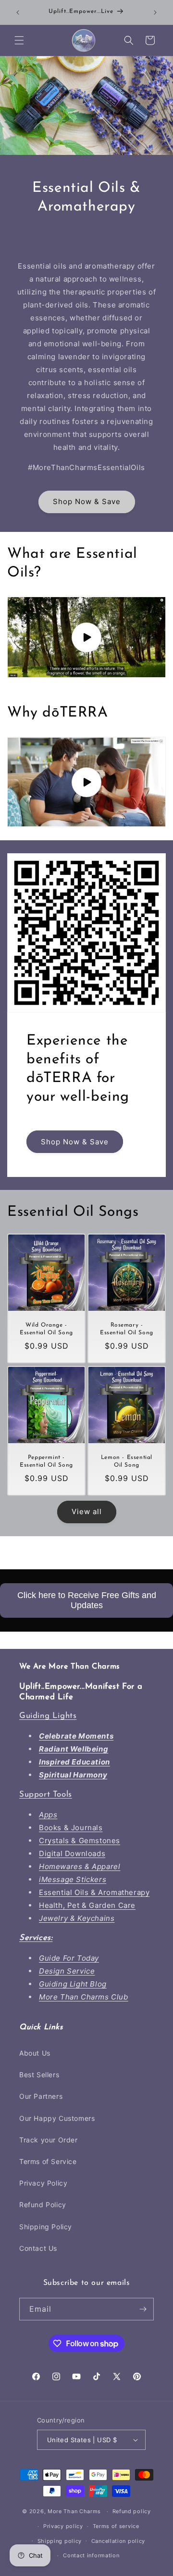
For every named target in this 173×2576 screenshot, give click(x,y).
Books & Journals (71, 1828)
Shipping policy (60, 2541)
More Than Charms (75, 2511)
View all (87, 1511)
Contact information (91, 2555)
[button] (19, 40)
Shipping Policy (46, 2227)
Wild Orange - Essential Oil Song (46, 1329)
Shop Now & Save (87, 501)
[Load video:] (86, 637)
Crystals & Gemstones (80, 1841)
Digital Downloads (72, 1853)
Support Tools (46, 1794)
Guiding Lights (48, 1716)
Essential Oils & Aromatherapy (94, 1892)
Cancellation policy (118, 2541)
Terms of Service (48, 2161)
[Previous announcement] (18, 12)
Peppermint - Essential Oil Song (46, 1461)
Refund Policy (43, 2205)
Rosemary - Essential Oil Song (127, 1329)
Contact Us (38, 2248)
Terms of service (116, 2526)
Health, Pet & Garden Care (87, 1905)
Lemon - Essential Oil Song (127, 1461)
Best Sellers (39, 2075)
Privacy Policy (43, 2183)
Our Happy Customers (57, 2118)
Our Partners (41, 2096)
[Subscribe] (143, 2309)
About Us (35, 2053)
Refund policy (132, 2511)
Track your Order (49, 2140)
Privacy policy (63, 2526)
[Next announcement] (155, 12)
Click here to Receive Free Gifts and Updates (87, 1600)
